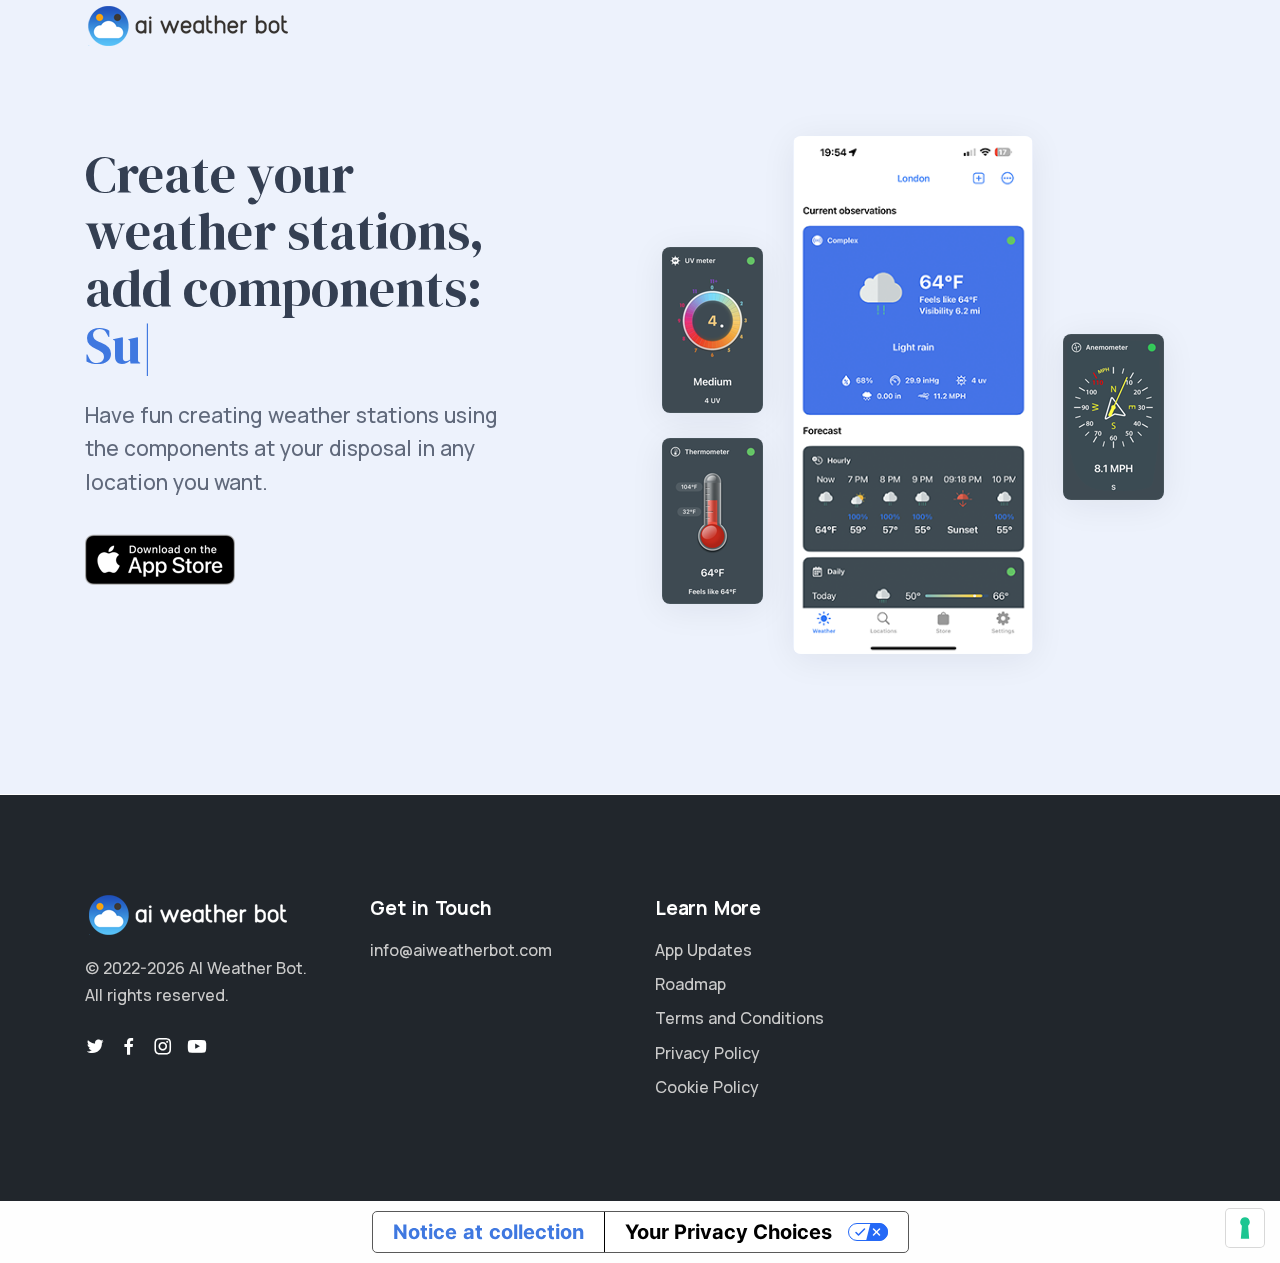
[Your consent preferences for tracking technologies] (1245, 1228)
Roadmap (690, 984)
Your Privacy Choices (728, 1232)
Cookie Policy (707, 1087)
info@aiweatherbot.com (461, 950)
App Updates (703, 950)
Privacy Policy (707, 1053)
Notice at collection (488, 1232)
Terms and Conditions (739, 1018)
